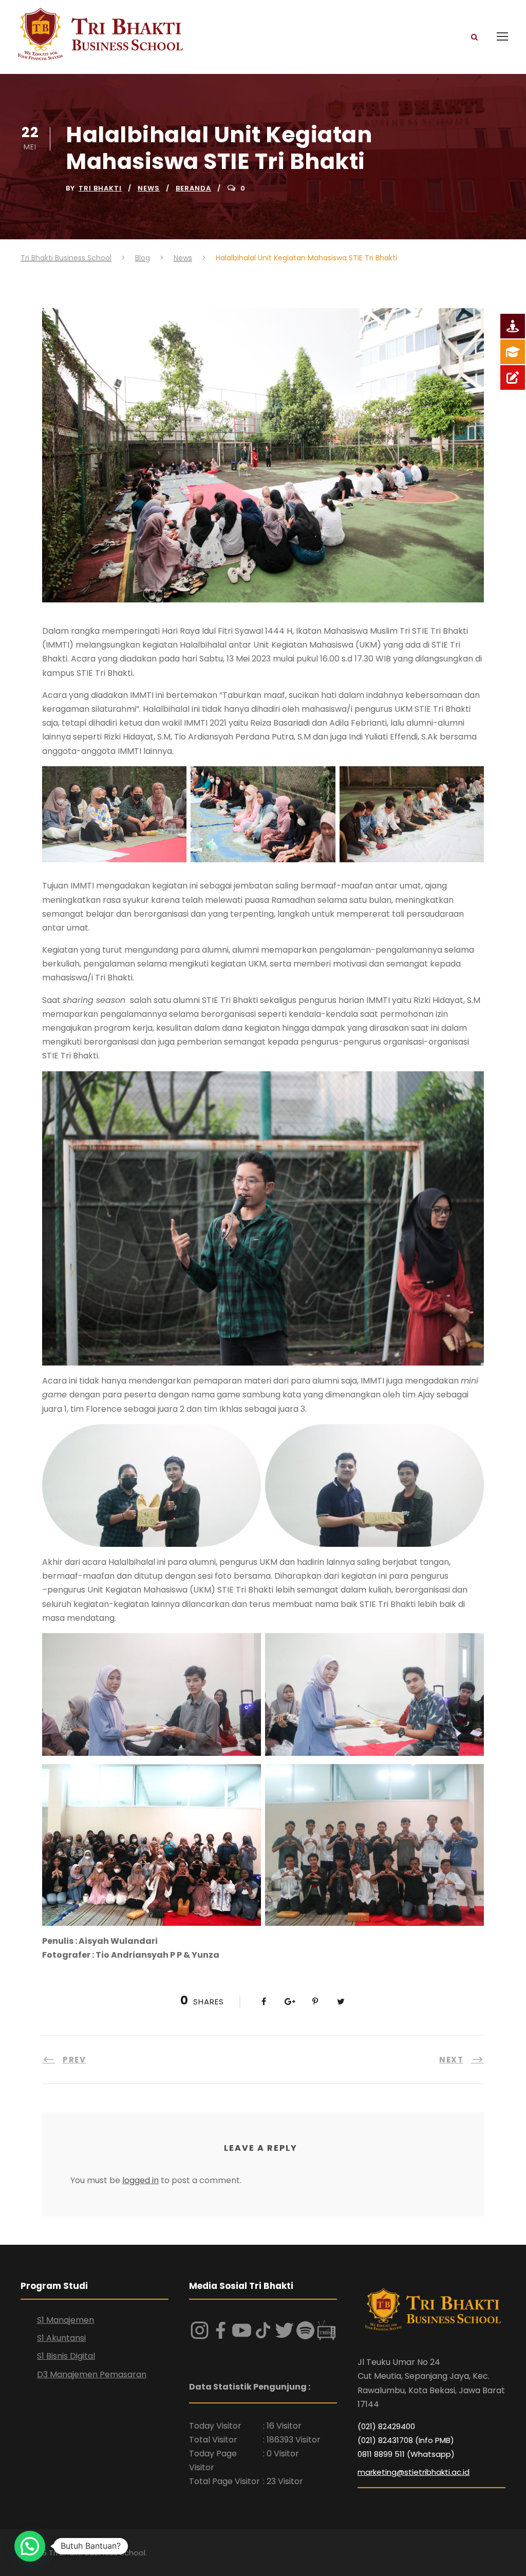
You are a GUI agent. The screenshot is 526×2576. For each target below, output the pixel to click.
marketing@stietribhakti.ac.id (414, 2472)
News (149, 188)
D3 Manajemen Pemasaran (92, 2374)
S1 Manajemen (65, 2320)
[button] (30, 2546)
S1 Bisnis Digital (66, 2356)
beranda (193, 188)
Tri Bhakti (100, 188)
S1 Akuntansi (61, 2338)
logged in (140, 2180)
